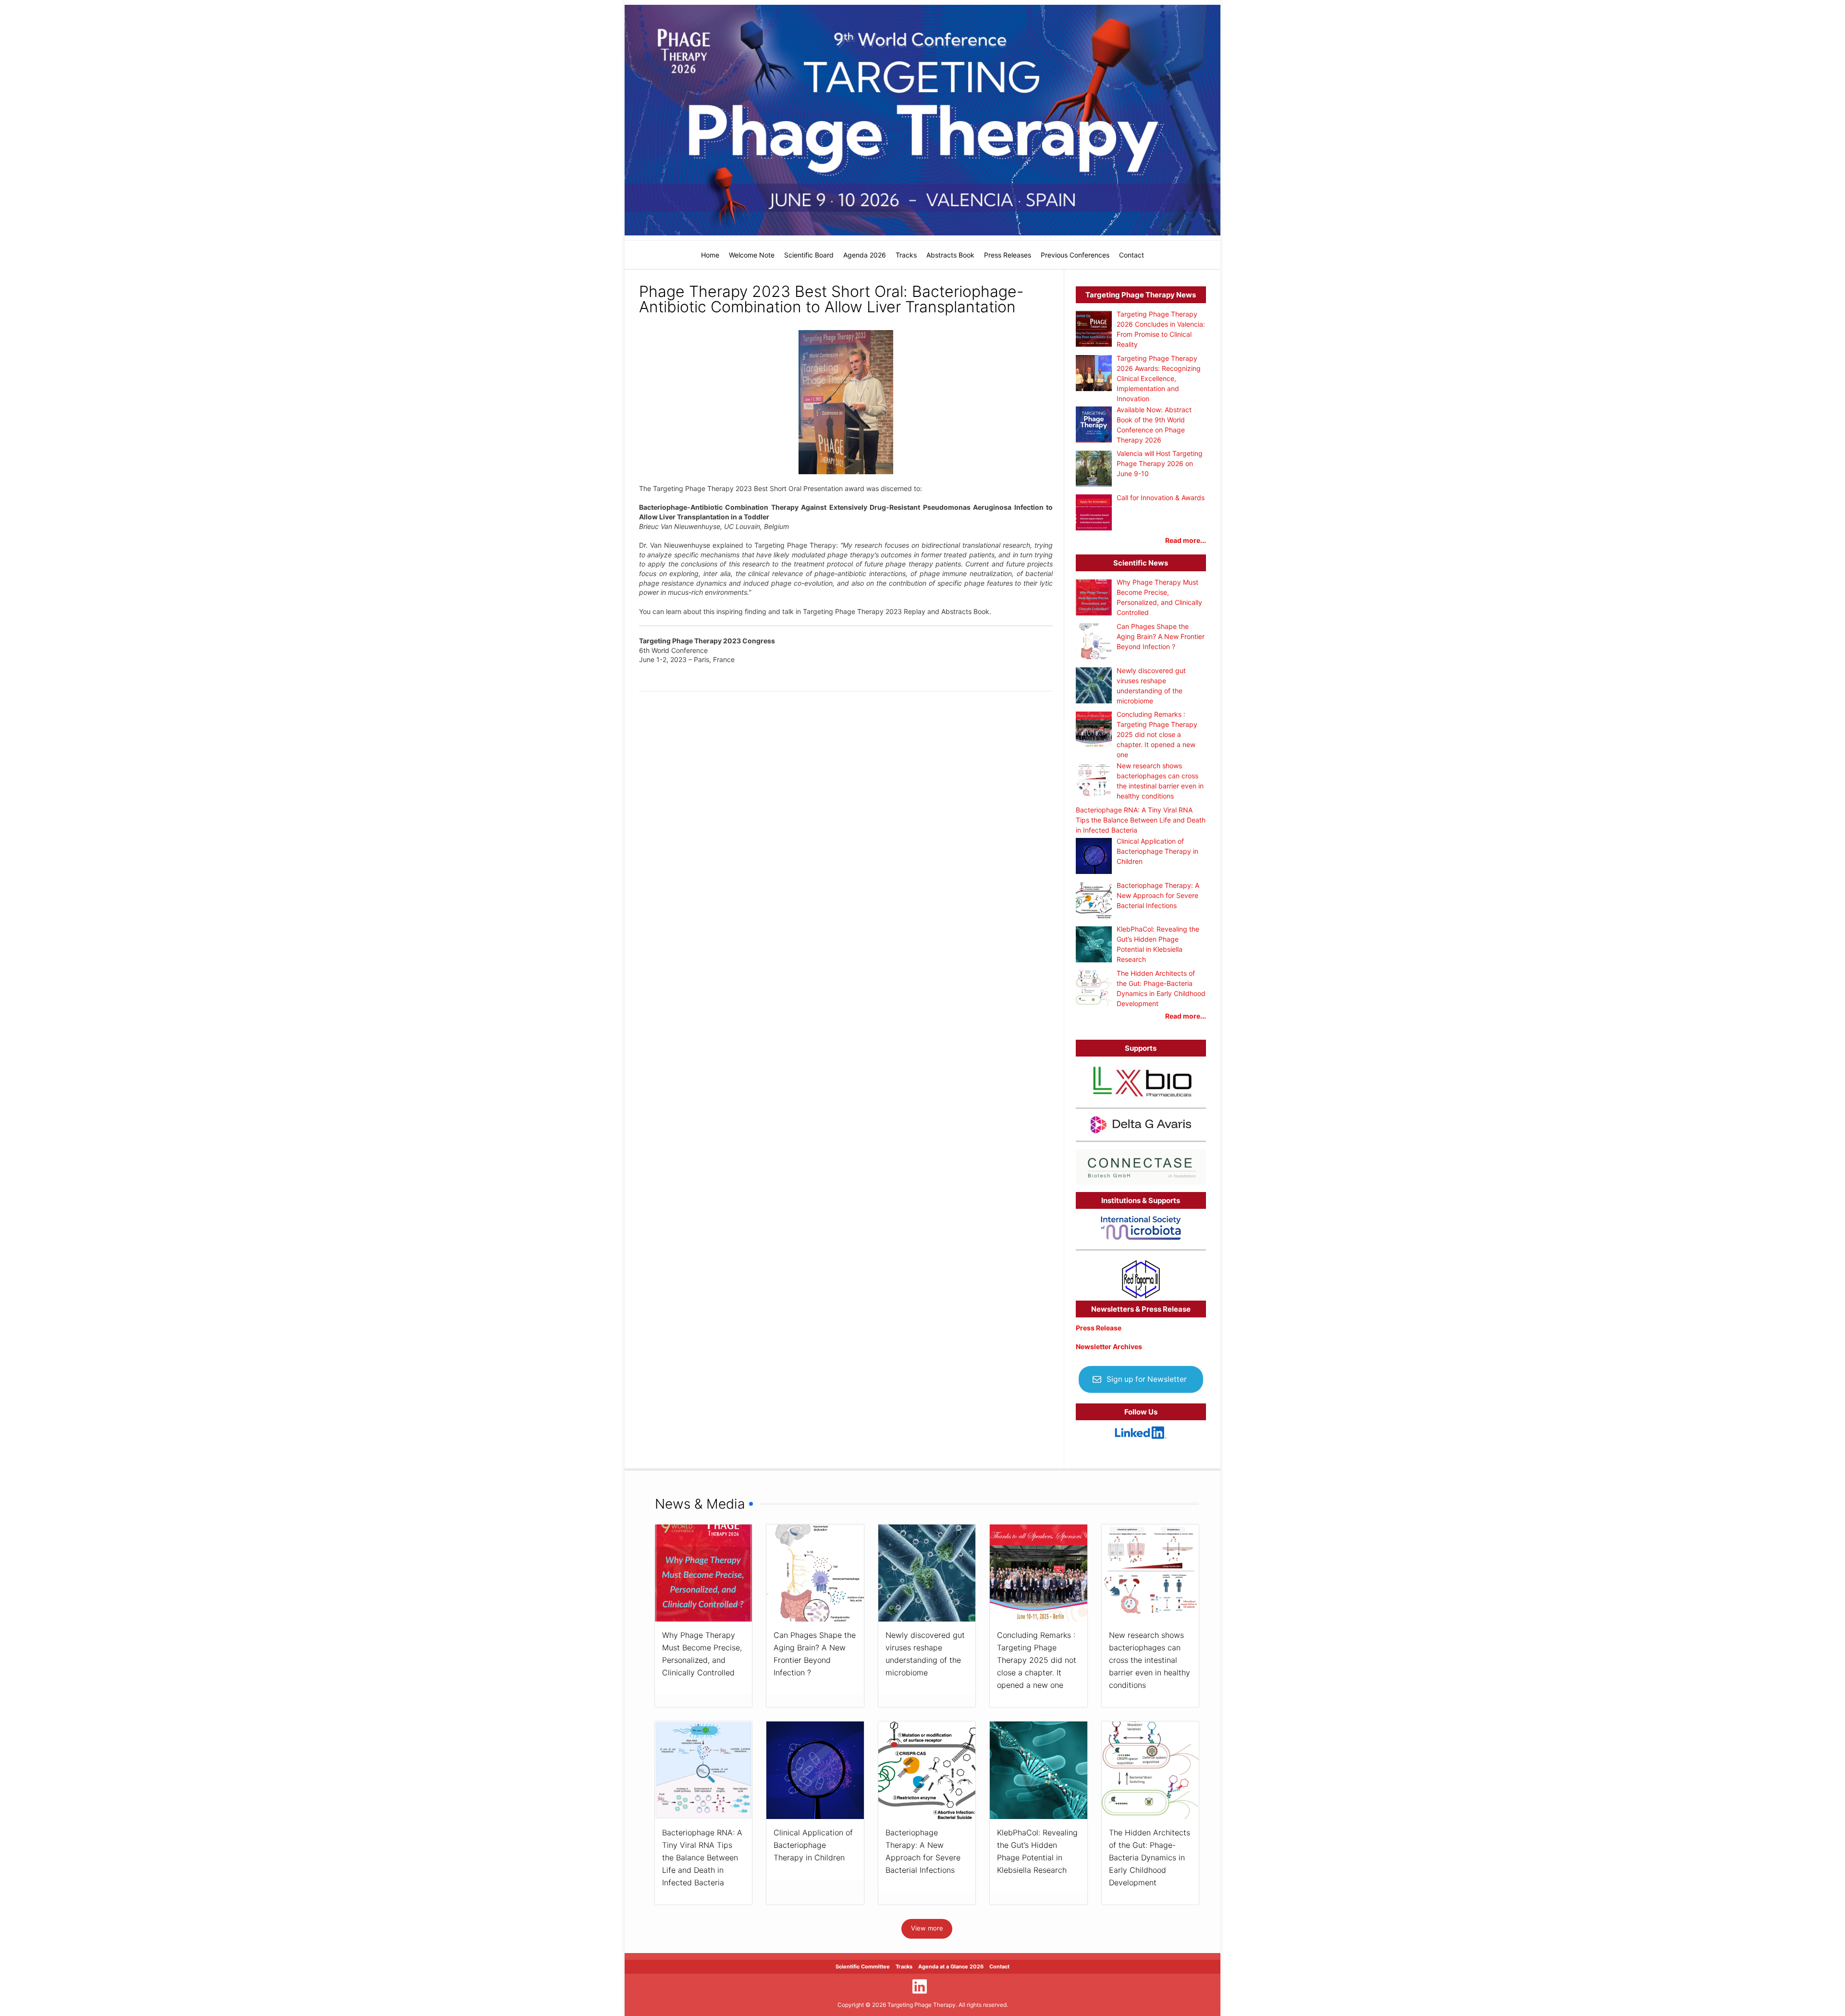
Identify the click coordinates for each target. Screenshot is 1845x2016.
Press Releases (1008, 255)
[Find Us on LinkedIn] (920, 1986)
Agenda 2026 (865, 255)
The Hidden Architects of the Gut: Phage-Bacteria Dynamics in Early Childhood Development (1150, 1857)
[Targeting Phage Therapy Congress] (922, 120)
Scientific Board (809, 255)
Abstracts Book (950, 255)
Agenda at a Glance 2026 (951, 1967)
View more (927, 1928)
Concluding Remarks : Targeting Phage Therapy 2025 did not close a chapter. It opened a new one (1037, 1660)
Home (710, 255)
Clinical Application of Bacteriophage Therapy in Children (813, 1845)
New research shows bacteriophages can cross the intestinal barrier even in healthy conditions (1150, 1660)
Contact (1132, 255)
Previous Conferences (1075, 255)
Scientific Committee (863, 1967)
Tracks (906, 255)
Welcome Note (752, 255)
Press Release (1099, 1328)
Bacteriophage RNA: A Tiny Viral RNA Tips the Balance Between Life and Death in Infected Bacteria (702, 1857)
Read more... (1186, 540)
